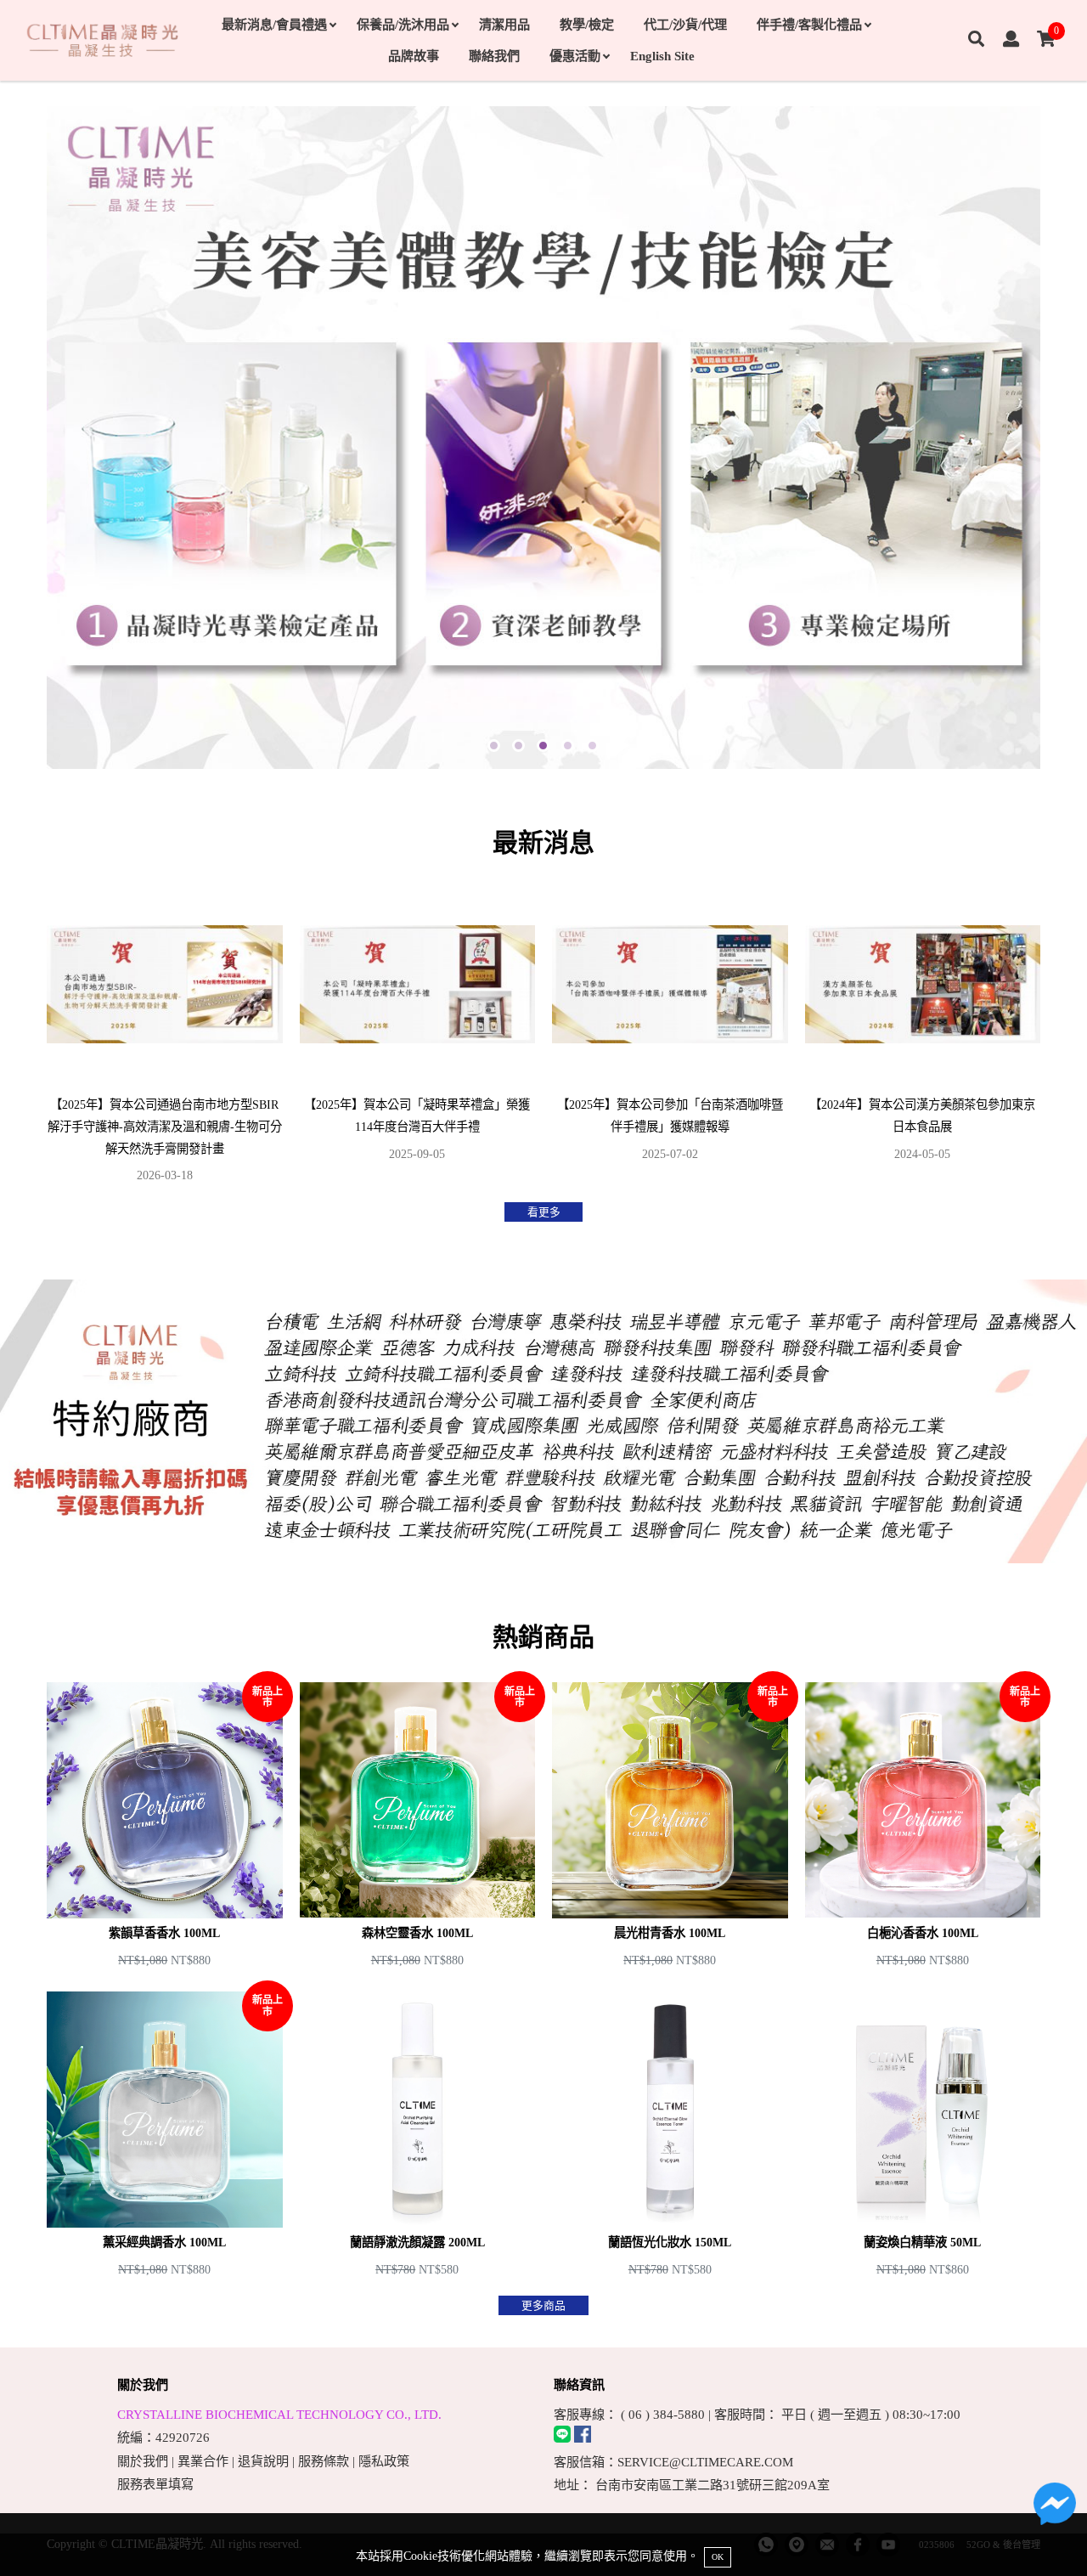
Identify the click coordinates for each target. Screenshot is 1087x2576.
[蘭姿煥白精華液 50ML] (923, 2137)
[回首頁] (102, 40)
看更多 (544, 1212)
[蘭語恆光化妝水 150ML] (670, 2137)
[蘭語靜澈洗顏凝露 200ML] (418, 2137)
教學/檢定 (587, 24)
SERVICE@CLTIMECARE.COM (705, 2462)
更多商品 (543, 2305)
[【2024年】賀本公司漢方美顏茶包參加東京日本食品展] (923, 1034)
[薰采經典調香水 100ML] (165, 2137)
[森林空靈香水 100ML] (418, 1827)
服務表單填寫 (155, 2484)
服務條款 (324, 2461)
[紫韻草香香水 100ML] (165, 1827)
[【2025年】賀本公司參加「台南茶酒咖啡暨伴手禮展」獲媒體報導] (670, 1034)
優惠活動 (575, 56)
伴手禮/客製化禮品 (809, 24)
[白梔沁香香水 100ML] (923, 1827)
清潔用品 (504, 24)
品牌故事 (414, 56)
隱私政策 (384, 2461)
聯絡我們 (494, 56)
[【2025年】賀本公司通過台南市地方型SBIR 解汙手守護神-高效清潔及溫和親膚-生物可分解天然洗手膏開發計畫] (165, 1034)
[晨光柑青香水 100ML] (670, 1827)
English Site (662, 56)
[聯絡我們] (1055, 2508)
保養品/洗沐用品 (403, 24)
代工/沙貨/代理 (685, 24)
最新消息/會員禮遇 (274, 24)
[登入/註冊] (1011, 40)
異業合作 (203, 2461)
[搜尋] (976, 40)
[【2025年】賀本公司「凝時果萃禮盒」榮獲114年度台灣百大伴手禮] (418, 1034)
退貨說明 (263, 2461)
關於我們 (143, 2461)
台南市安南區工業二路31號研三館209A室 (712, 2485)
